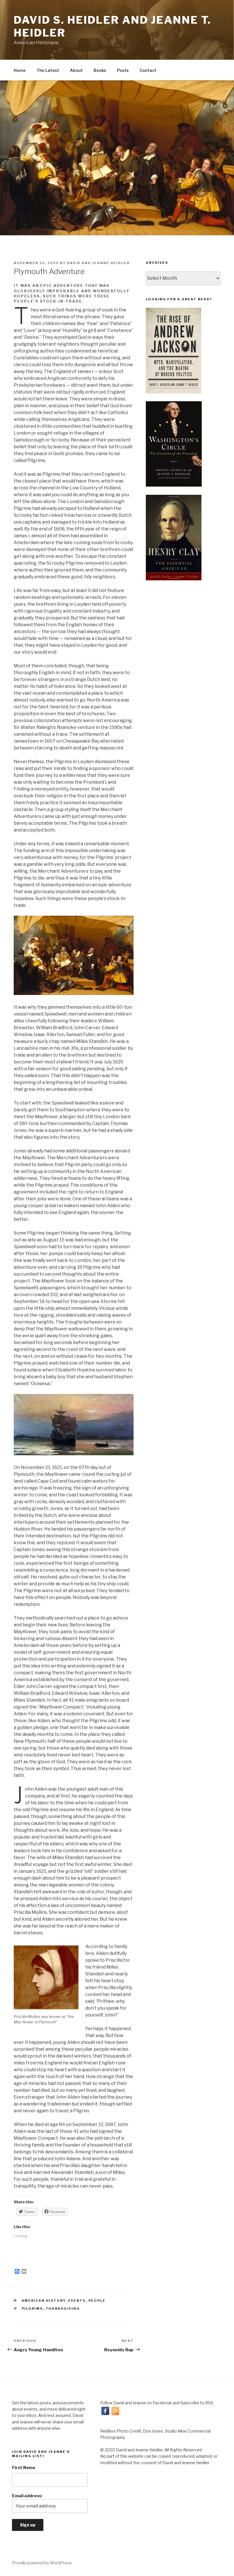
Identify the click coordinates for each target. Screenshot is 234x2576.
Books (100, 70)
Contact (148, 70)
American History (44, 2301)
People (97, 2301)
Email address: (27, 2496)
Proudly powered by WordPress (42, 2563)
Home (20, 70)
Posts (123, 70)
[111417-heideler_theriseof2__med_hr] (174, 351)
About (76, 70)
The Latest (48, 70)
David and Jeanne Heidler (98, 263)
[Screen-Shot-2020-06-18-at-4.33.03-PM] (174, 538)
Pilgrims (32, 2309)
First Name (24, 2467)
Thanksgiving (63, 2309)
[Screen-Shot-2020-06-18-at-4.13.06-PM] (174, 444)
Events (77, 2301)
